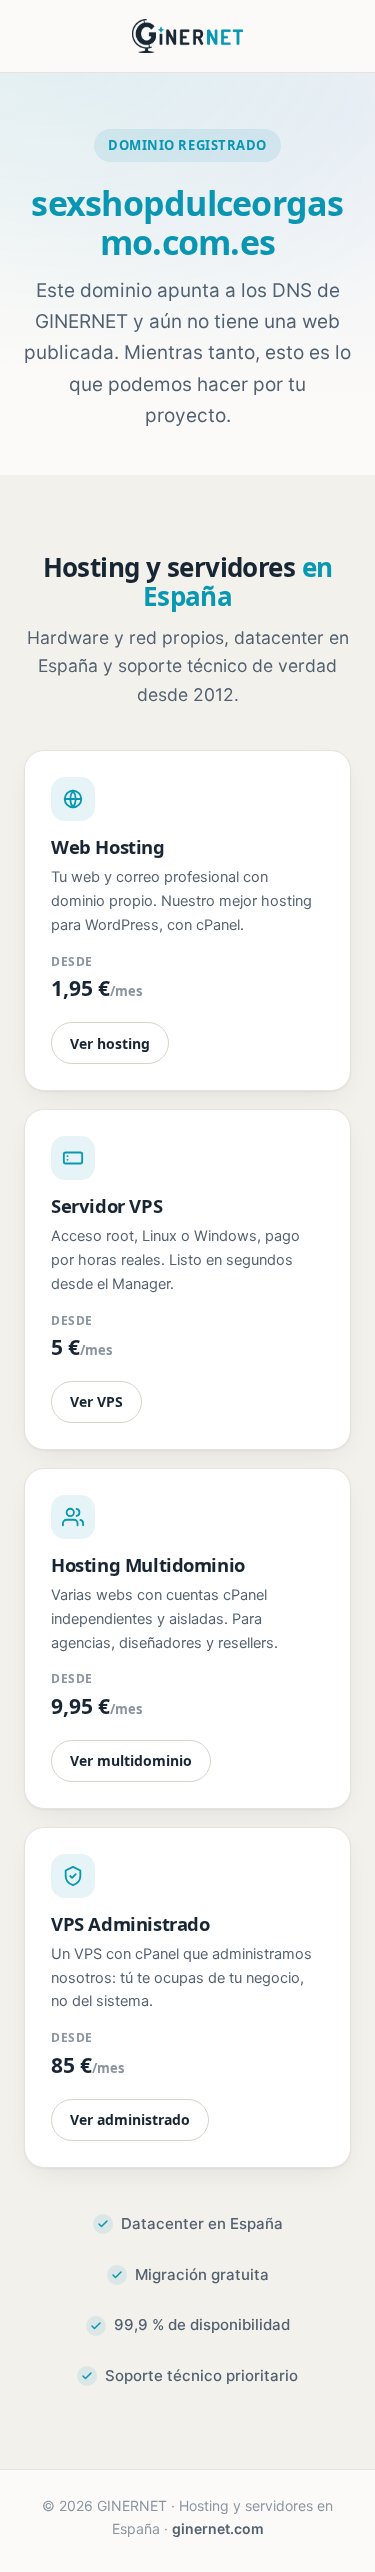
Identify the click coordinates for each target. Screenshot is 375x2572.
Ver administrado (130, 2119)
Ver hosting (110, 1043)
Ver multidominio (131, 1760)
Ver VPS (96, 1401)
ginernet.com (218, 2528)
